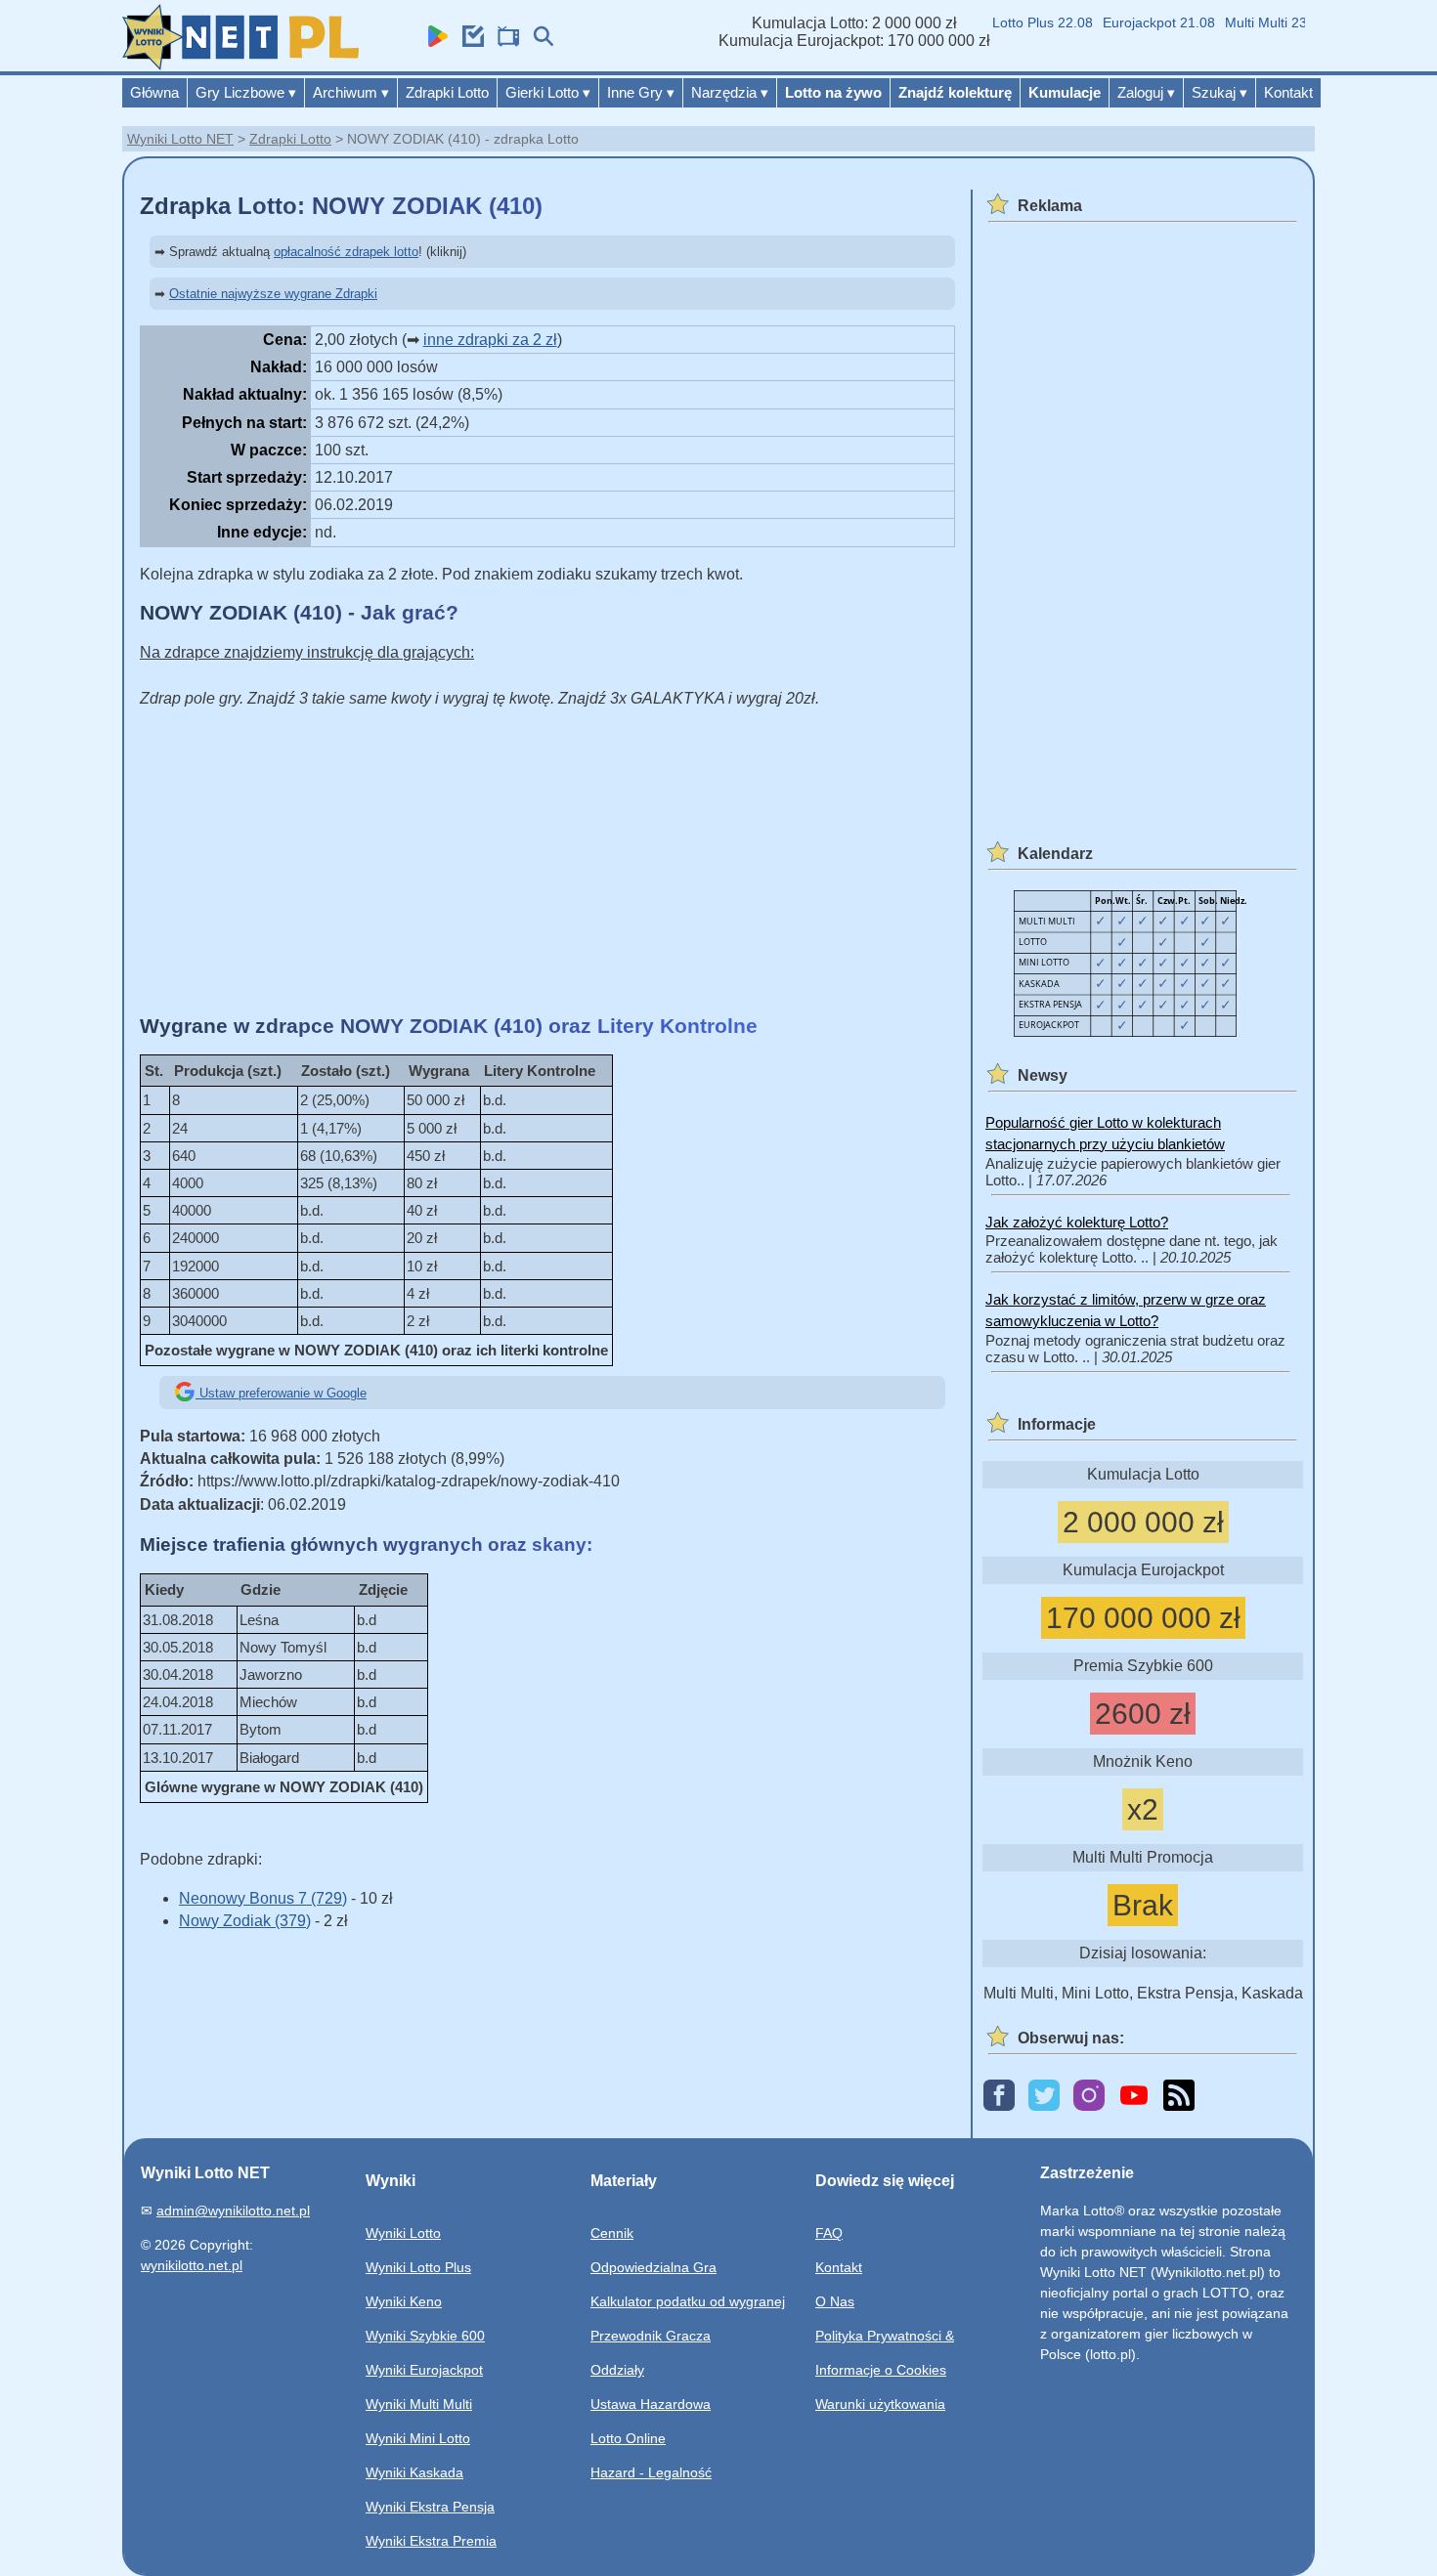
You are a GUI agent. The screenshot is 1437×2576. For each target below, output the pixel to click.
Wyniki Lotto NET (180, 139)
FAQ (829, 2233)
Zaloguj (1146, 92)
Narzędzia (730, 92)
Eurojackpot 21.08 (1137, 22)
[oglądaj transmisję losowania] (503, 42)
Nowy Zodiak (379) (245, 1921)
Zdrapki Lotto (447, 92)
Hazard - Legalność (651, 2472)
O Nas (835, 2301)
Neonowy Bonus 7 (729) (263, 1898)
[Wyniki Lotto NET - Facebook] (999, 2097)
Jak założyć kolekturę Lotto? (1077, 1222)
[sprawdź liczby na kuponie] (468, 42)
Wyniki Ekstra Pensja (430, 2507)
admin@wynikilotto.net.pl (233, 2211)
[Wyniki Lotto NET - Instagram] (1089, 2097)
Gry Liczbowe (246, 92)
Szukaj (1219, 92)
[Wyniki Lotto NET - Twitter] (1044, 2097)
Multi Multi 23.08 (1254, 22)
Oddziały (617, 2370)
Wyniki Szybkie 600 (425, 2336)
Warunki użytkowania (880, 2404)
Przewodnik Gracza (651, 2336)
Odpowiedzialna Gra (653, 2267)
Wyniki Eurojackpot (424, 2370)
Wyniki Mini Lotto (418, 2438)
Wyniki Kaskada (414, 2472)
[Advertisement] (547, 862)
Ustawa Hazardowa (651, 2404)
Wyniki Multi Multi (419, 2404)
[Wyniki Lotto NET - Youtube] (1134, 2097)
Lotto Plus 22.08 (1021, 22)
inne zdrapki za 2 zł (490, 340)
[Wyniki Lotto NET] (240, 65)
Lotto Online (628, 2438)
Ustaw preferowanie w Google (281, 1393)
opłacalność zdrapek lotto (346, 252)
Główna (154, 92)
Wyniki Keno (404, 2301)
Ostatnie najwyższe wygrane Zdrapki (273, 294)
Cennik (612, 2233)
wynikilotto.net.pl (192, 2265)
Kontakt (1288, 92)
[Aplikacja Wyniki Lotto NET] (433, 42)
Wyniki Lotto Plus (418, 2267)
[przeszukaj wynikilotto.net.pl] (539, 42)
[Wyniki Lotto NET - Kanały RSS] (1179, 2097)
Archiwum (351, 92)
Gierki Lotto (548, 92)
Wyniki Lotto (403, 2233)
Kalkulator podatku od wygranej (688, 2301)
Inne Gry (641, 92)
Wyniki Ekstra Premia (431, 2541)
